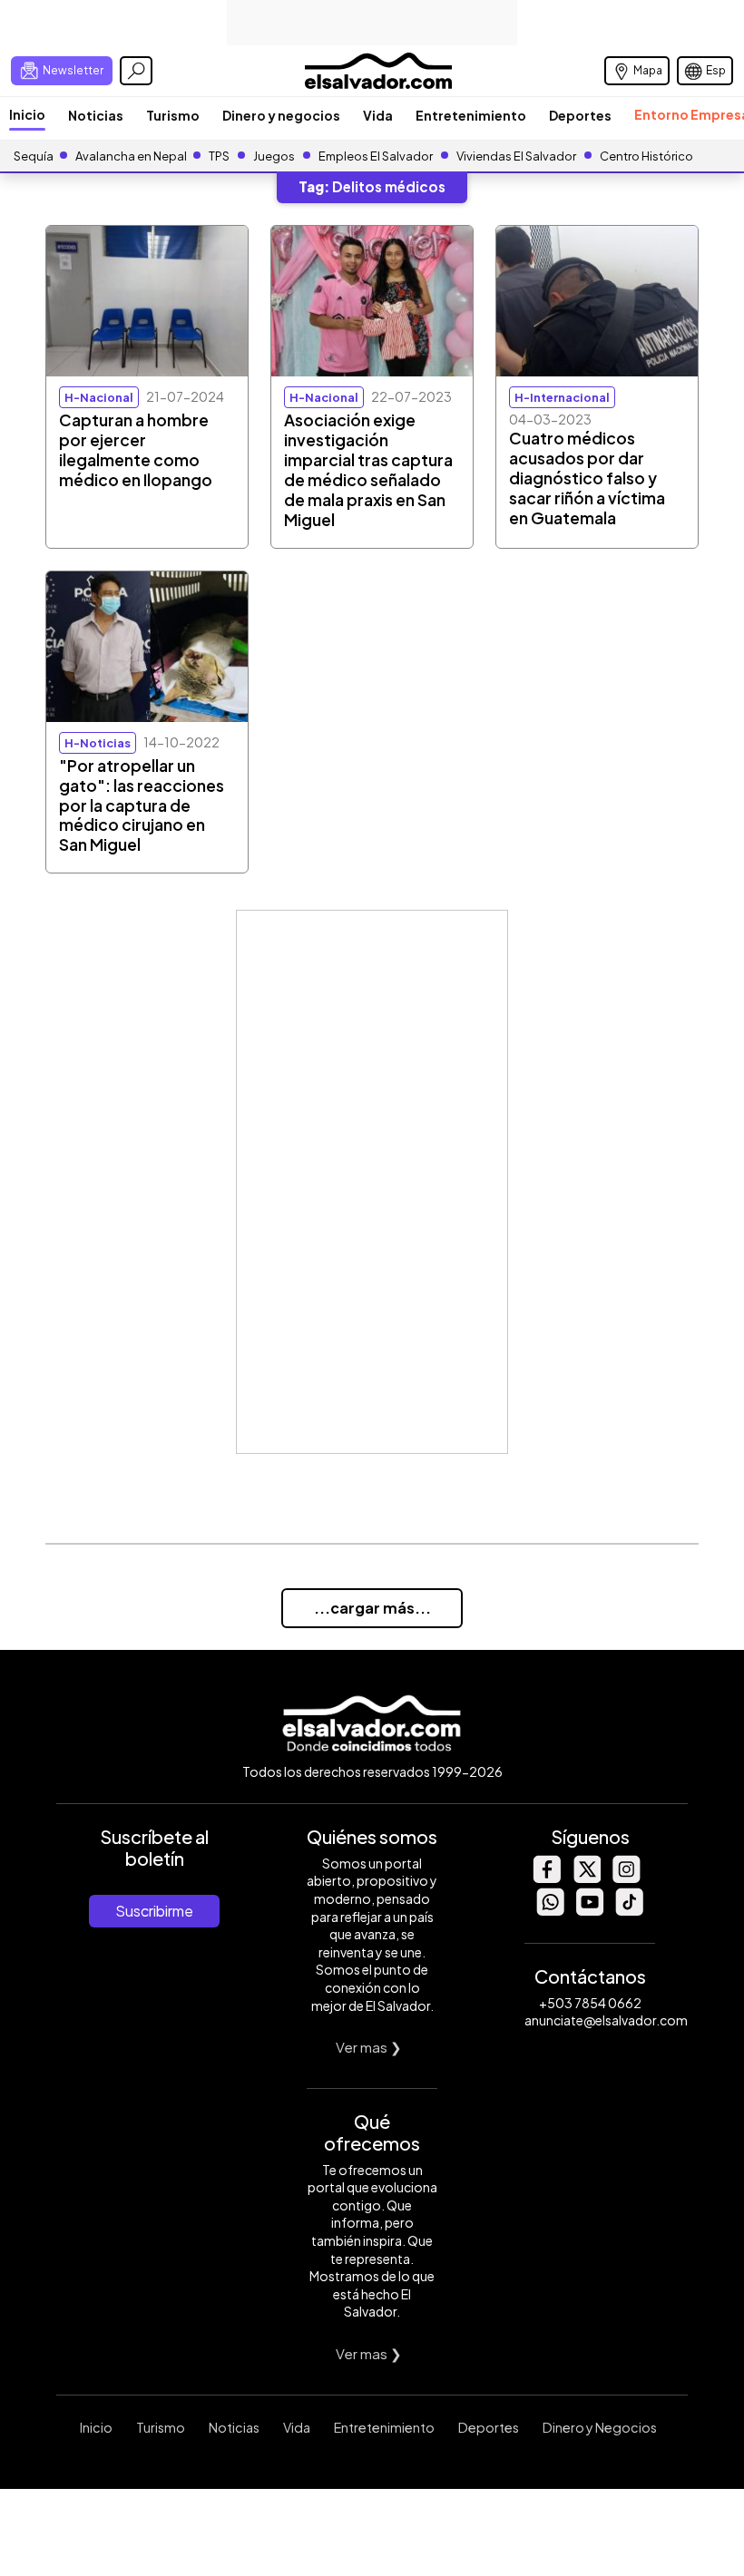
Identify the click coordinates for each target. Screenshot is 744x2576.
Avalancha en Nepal (131, 156)
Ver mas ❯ (369, 2047)
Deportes (580, 115)
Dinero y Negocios (600, 2427)
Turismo (173, 115)
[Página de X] (586, 1878)
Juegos (274, 156)
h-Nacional (99, 397)
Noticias (96, 115)
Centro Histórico (646, 156)
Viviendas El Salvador (516, 156)
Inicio (27, 114)
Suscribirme (154, 1911)
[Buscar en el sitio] (136, 71)
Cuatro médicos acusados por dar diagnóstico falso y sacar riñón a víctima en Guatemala (587, 478)
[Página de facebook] (546, 1878)
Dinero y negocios (281, 115)
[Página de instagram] (626, 1878)
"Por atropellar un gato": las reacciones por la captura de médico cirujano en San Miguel (142, 805)
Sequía (34, 156)
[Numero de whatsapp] (550, 1911)
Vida (378, 115)
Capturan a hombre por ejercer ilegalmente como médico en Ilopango (136, 450)
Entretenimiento (471, 115)
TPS (219, 156)
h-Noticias (98, 743)
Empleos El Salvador (376, 156)
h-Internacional (562, 397)
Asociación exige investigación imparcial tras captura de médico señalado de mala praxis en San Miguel (368, 470)
